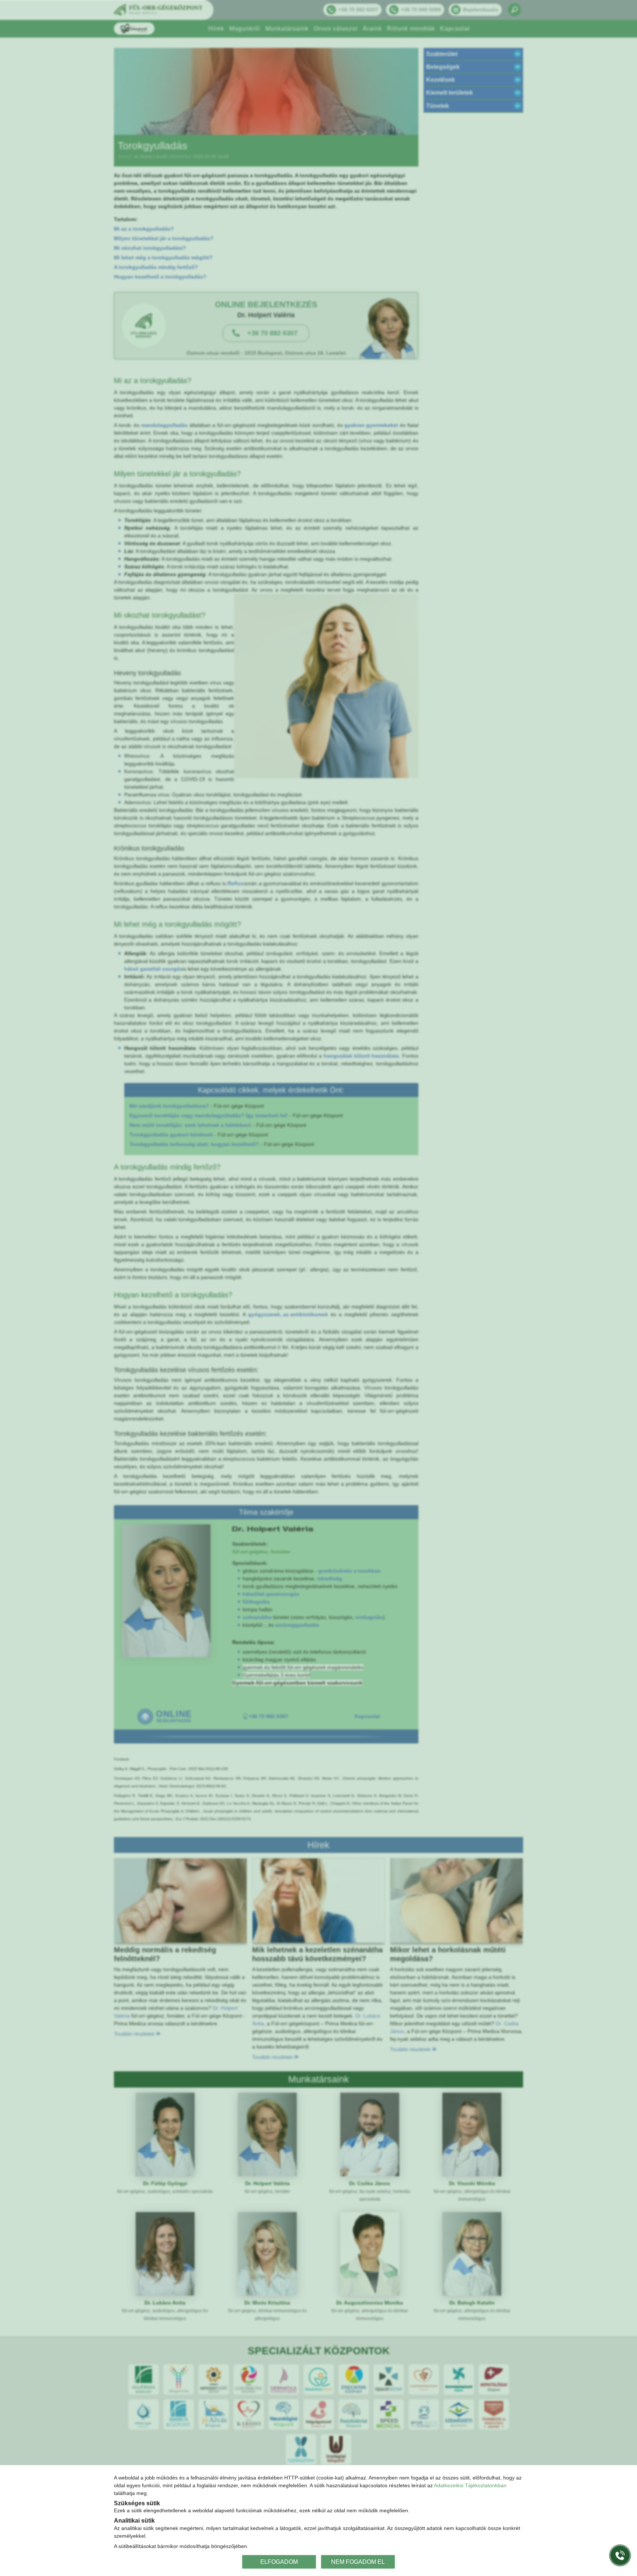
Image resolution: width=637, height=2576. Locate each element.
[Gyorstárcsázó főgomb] (620, 2555)
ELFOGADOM (279, 2561)
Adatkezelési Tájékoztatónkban (470, 2485)
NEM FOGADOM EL (358, 2561)
